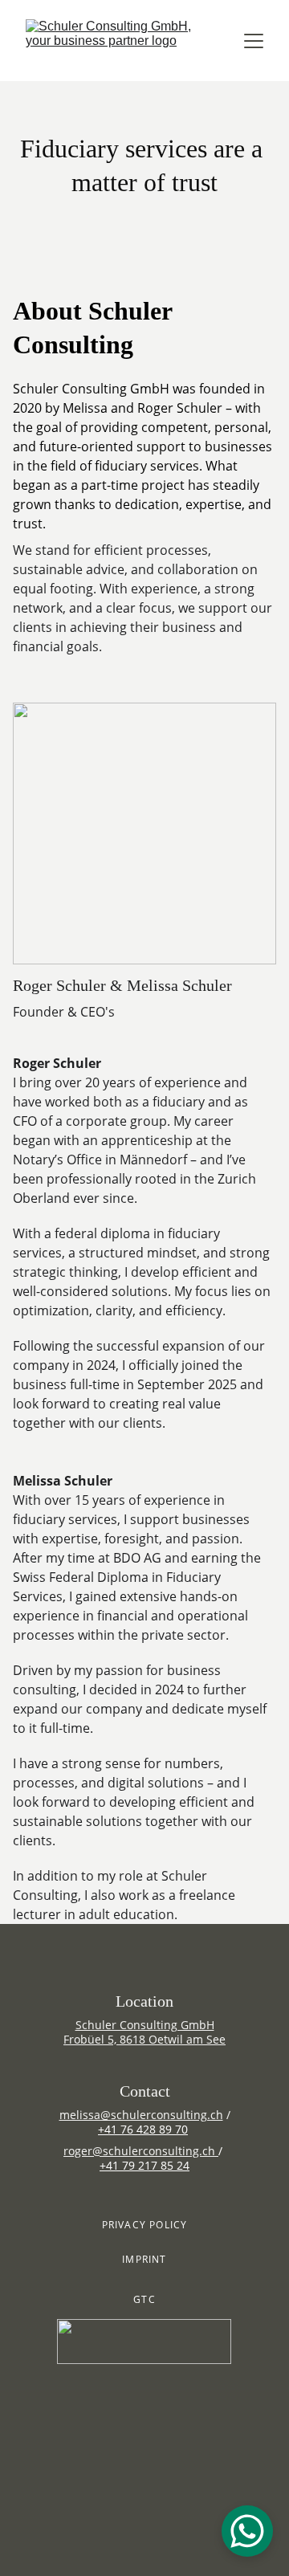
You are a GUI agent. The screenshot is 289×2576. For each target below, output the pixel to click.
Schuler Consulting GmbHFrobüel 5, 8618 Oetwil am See (144, 2032)
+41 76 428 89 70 (143, 2129)
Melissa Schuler (179, 985)
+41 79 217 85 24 (144, 2165)
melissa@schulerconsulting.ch (141, 2115)
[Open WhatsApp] (247, 2531)
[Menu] (254, 41)
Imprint (144, 2259)
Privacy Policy (145, 2225)
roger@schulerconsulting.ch (139, 2151)
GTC (144, 2299)
